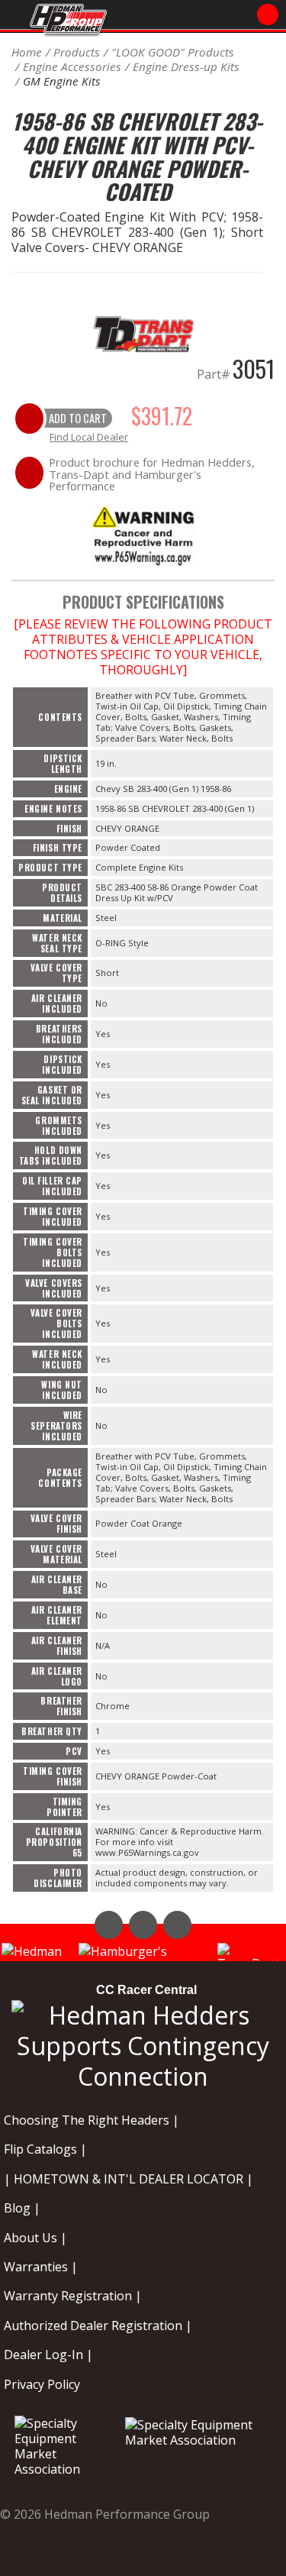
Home (27, 52)
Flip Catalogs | (45, 2149)
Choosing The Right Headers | (92, 2120)
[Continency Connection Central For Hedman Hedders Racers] (143, 2043)
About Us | (35, 2238)
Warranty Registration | (73, 2296)
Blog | (22, 2208)
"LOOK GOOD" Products (173, 52)
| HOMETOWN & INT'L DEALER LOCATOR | (129, 2179)
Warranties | (41, 2267)
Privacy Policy (42, 2384)
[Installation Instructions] (143, 535)
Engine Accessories (72, 66)
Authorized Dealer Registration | (98, 2326)
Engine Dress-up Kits (186, 66)
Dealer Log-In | (48, 2355)
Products (77, 52)
